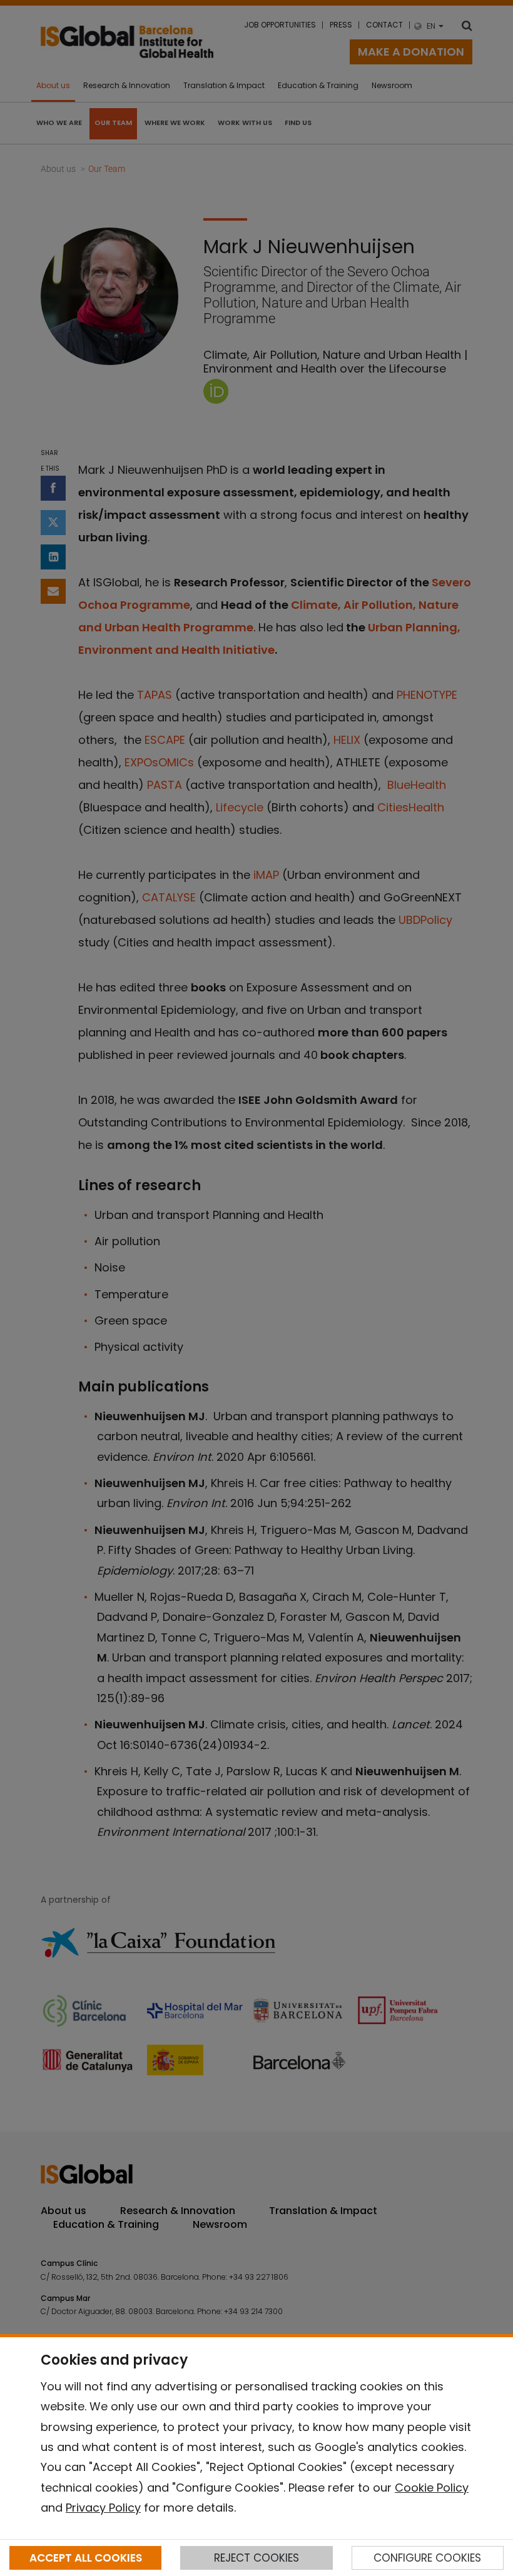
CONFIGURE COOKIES (427, 2558)
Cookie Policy (432, 2488)
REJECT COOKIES (256, 2558)
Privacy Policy (103, 2508)
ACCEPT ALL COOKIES (86, 2558)
